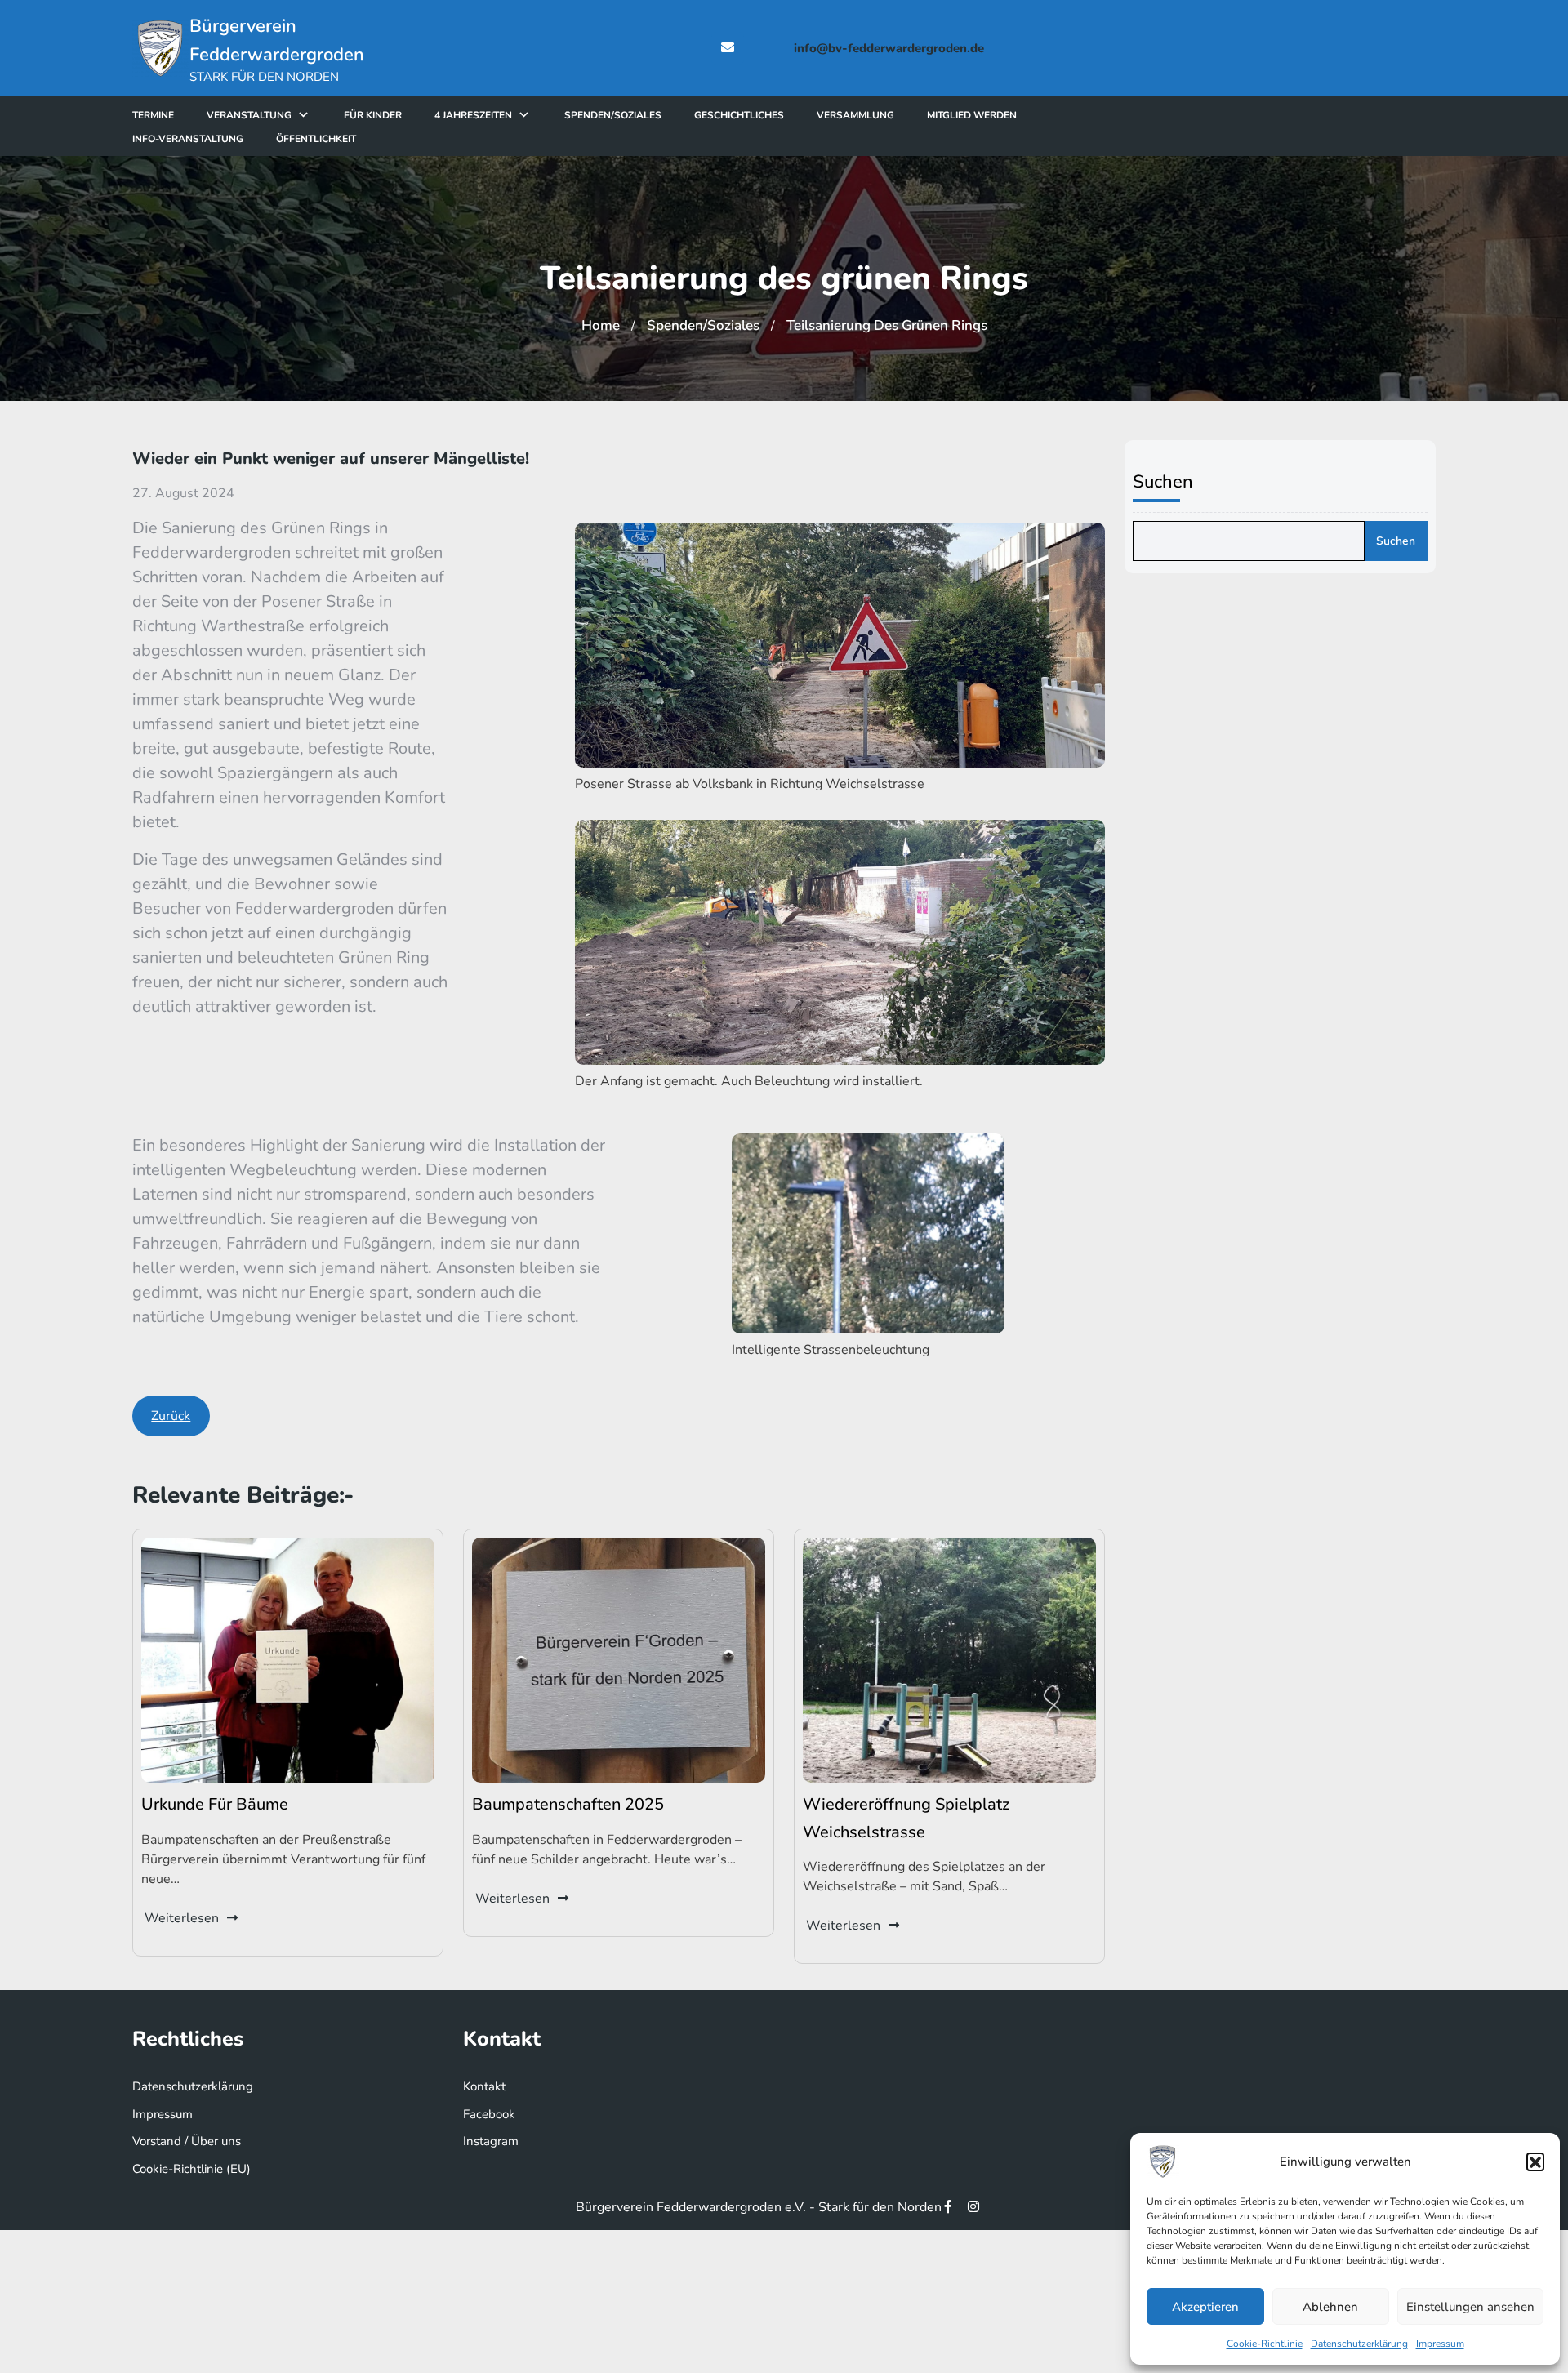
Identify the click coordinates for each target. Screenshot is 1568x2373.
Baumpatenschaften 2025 (568, 1804)
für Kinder (373, 115)
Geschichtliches (739, 115)
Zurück (171, 1416)
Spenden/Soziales (613, 115)
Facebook (489, 2114)
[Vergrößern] (1084, 544)
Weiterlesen (182, 1918)
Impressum (1440, 2344)
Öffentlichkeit (316, 139)
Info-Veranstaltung (188, 139)
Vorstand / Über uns (187, 2141)
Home (601, 325)
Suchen (1163, 482)
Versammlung (855, 115)
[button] (1535, 2162)
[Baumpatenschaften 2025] (619, 1659)
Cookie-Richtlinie (1265, 2344)
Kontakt (484, 2086)
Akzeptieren (1205, 2307)
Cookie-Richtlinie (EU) (192, 2169)
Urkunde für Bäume (215, 1804)
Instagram (491, 2141)
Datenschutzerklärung (1359, 2344)
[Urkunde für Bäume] (288, 1659)
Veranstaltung (249, 115)
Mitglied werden (972, 115)
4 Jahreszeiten (473, 115)
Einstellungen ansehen (1470, 2307)
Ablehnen (1330, 2307)
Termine (153, 115)
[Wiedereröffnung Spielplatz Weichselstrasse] (949, 1659)
